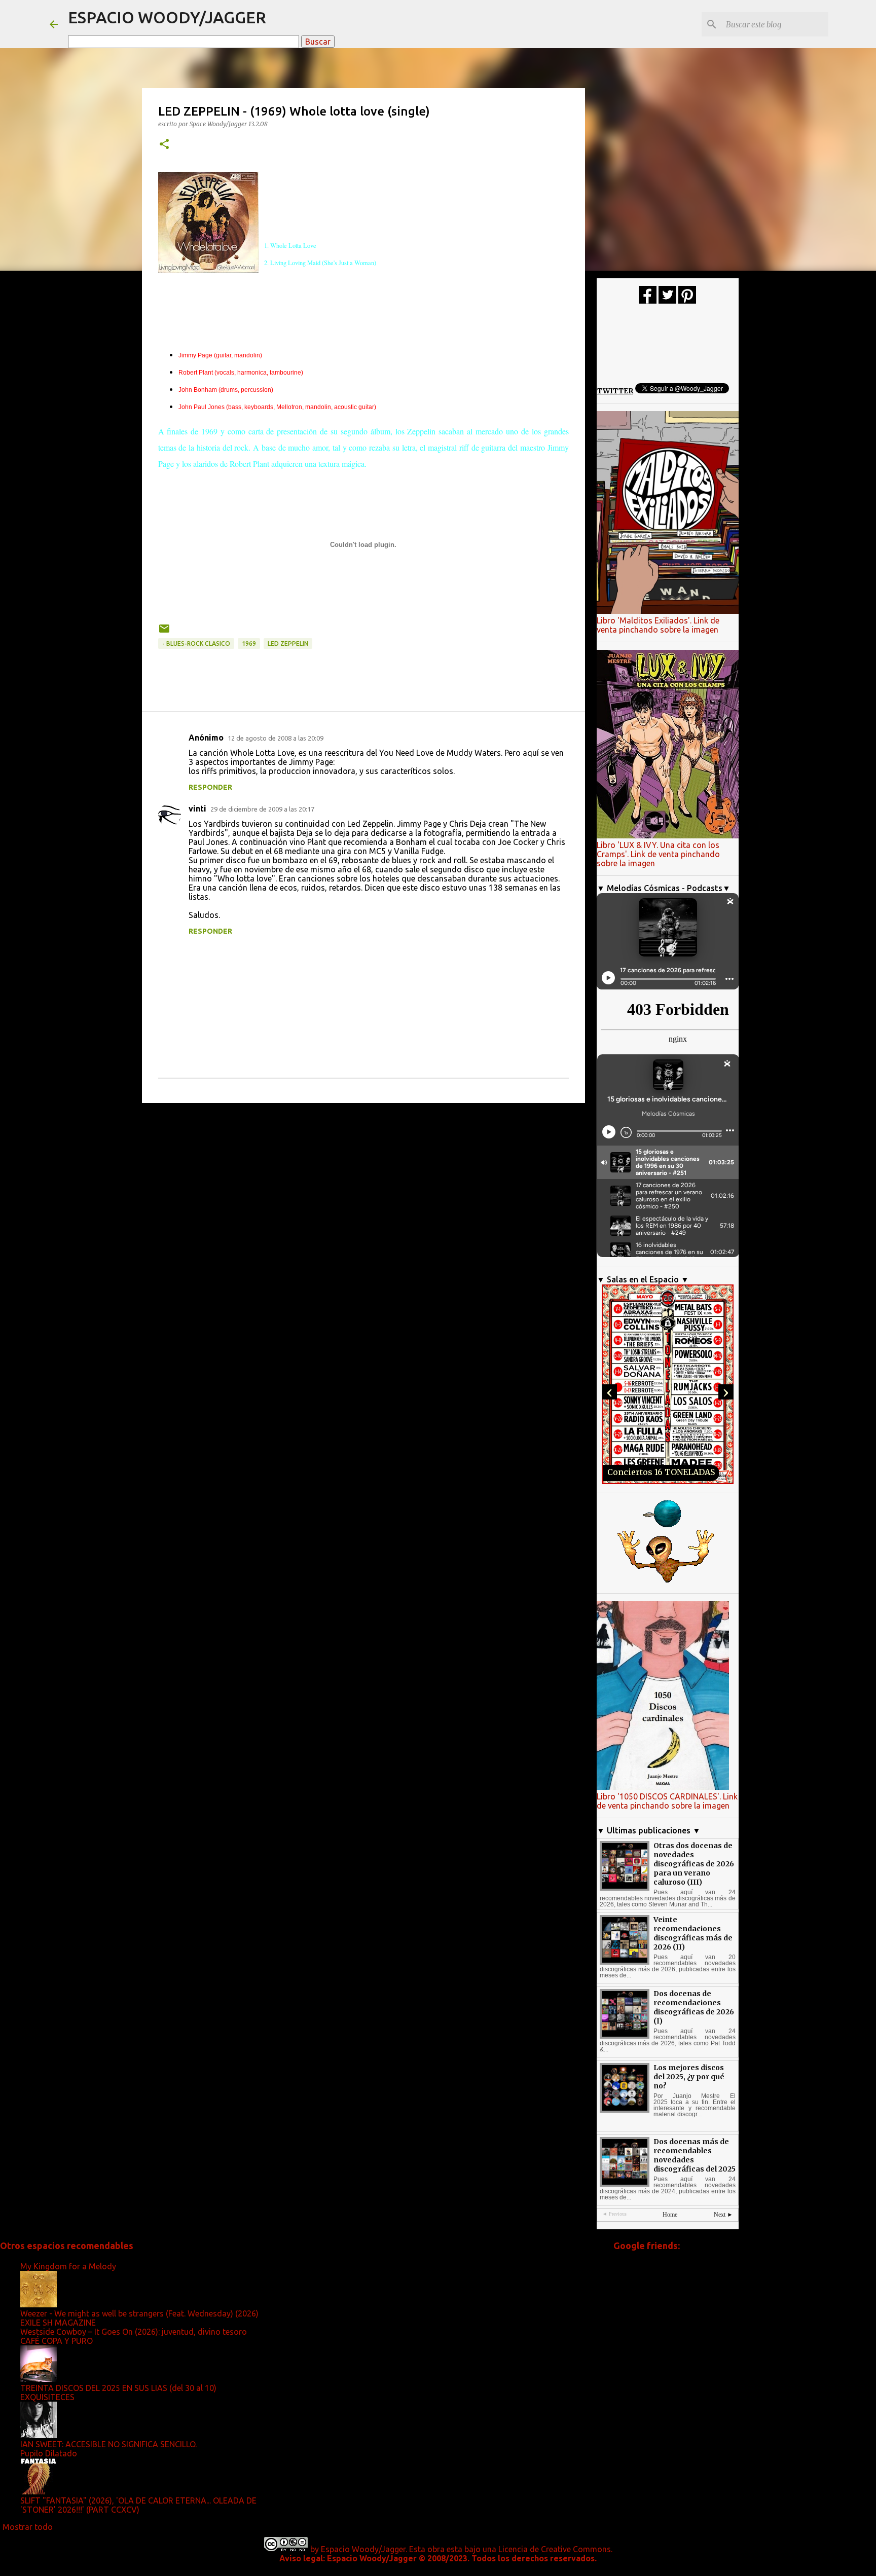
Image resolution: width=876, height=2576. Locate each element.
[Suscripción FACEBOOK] (648, 301)
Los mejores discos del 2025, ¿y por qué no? (689, 2077)
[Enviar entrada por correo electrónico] (164, 632)
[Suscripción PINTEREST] (687, 301)
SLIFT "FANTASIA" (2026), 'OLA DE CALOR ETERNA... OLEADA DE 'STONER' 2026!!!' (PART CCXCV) (138, 2505)
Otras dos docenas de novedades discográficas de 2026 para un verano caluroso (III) (694, 1864)
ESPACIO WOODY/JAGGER (167, 17)
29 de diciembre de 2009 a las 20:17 (262, 809)
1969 (249, 643)
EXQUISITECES (47, 2397)
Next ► (723, 2215)
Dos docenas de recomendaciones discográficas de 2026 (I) (694, 2007)
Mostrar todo (28, 2527)
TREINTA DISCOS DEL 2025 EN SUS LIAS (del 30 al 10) (118, 2388)
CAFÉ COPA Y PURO (57, 2341)
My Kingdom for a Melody (68, 2266)
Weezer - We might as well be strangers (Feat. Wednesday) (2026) (139, 2313)
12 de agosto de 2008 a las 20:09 (276, 738)
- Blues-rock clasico (196, 643)
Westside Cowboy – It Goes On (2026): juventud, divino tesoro (134, 2332)
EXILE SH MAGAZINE (58, 2323)
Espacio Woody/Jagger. (364, 2549)
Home (670, 2215)
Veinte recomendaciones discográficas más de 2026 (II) (693, 1933)
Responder (210, 787)
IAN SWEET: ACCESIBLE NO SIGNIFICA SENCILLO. (108, 2444)
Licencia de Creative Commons (555, 2549)
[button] (164, 145)
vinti (197, 808)
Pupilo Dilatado (49, 2453)
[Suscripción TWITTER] (667, 301)
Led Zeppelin (288, 643)
